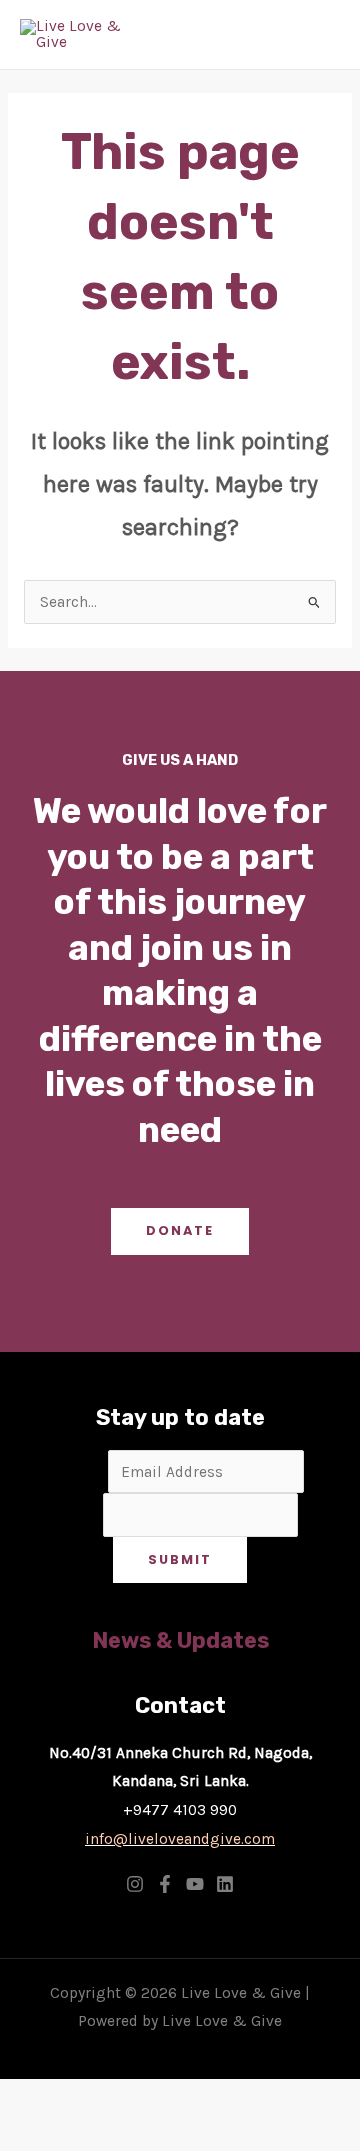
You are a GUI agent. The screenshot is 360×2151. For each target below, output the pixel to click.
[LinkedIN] (225, 1884)
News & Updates (180, 1640)
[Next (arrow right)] (109, 2134)
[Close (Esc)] (257, 2098)
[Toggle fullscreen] (109, 2098)
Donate (180, 1230)
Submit (180, 1559)
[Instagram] (135, 1884)
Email (82, 1472)
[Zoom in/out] (35, 2098)
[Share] (183, 2098)
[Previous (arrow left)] (35, 2134)
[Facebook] (165, 1884)
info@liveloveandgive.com (180, 1839)
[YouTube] (195, 1884)
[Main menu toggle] (319, 35)
